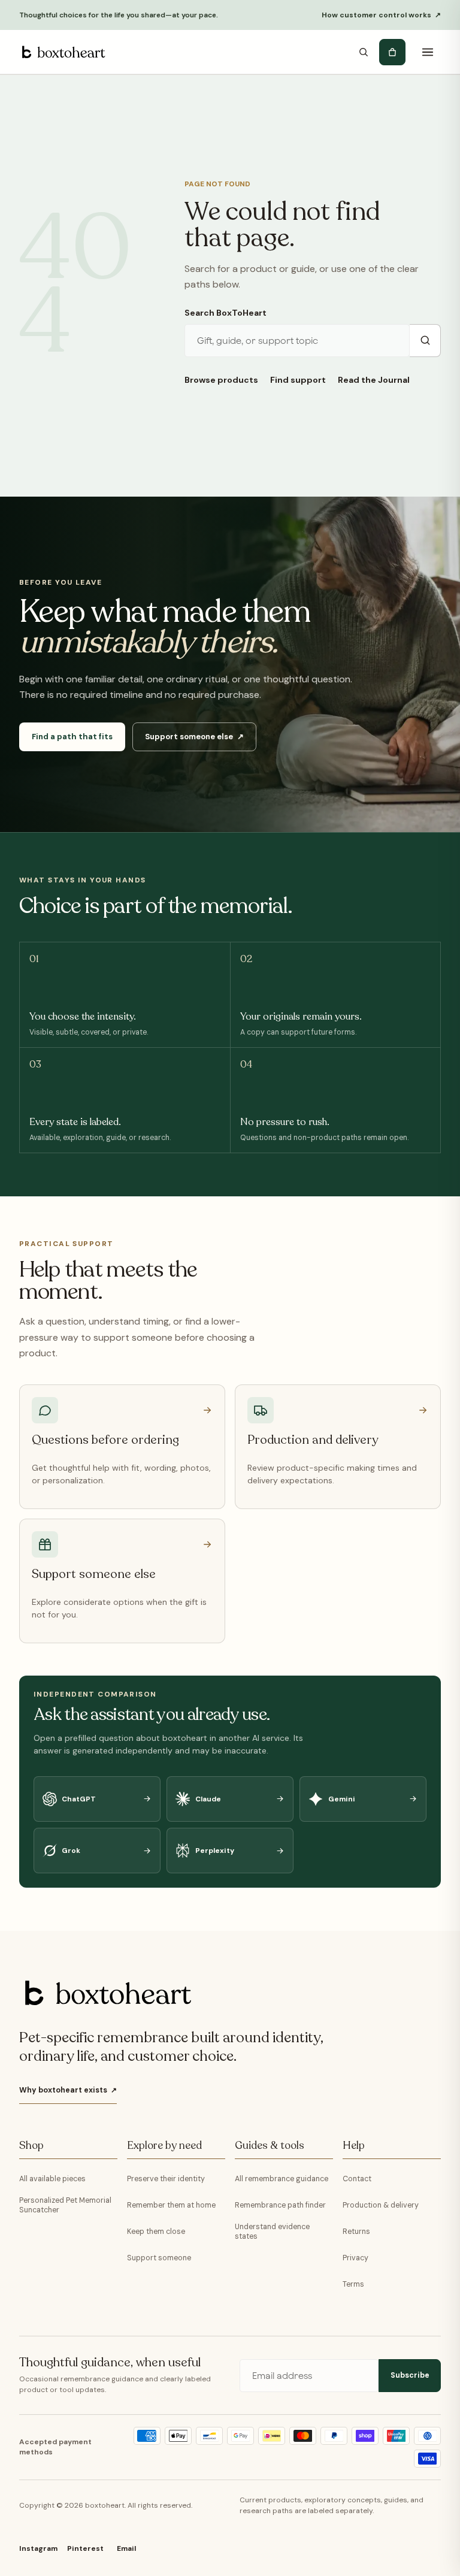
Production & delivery (381, 2205)
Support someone (159, 2258)
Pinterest (85, 2548)
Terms (353, 2284)
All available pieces (52, 2179)
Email (126, 2548)
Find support (298, 380)
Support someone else (194, 737)
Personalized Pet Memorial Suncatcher (65, 2205)
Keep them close (156, 2232)
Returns (356, 2232)
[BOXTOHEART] (62, 52)
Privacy (355, 2258)
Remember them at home (171, 2205)
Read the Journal (374, 380)
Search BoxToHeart (226, 313)
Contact (357, 2179)
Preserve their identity (166, 2179)
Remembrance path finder (280, 2205)
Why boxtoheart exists (68, 2090)
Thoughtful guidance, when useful (110, 2363)
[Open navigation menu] (428, 52)
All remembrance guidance (282, 2179)
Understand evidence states (272, 2232)
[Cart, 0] (392, 52)
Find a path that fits (72, 737)
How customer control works (381, 15)
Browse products (221, 380)
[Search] (364, 52)
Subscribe (410, 2375)
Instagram (38, 2548)
